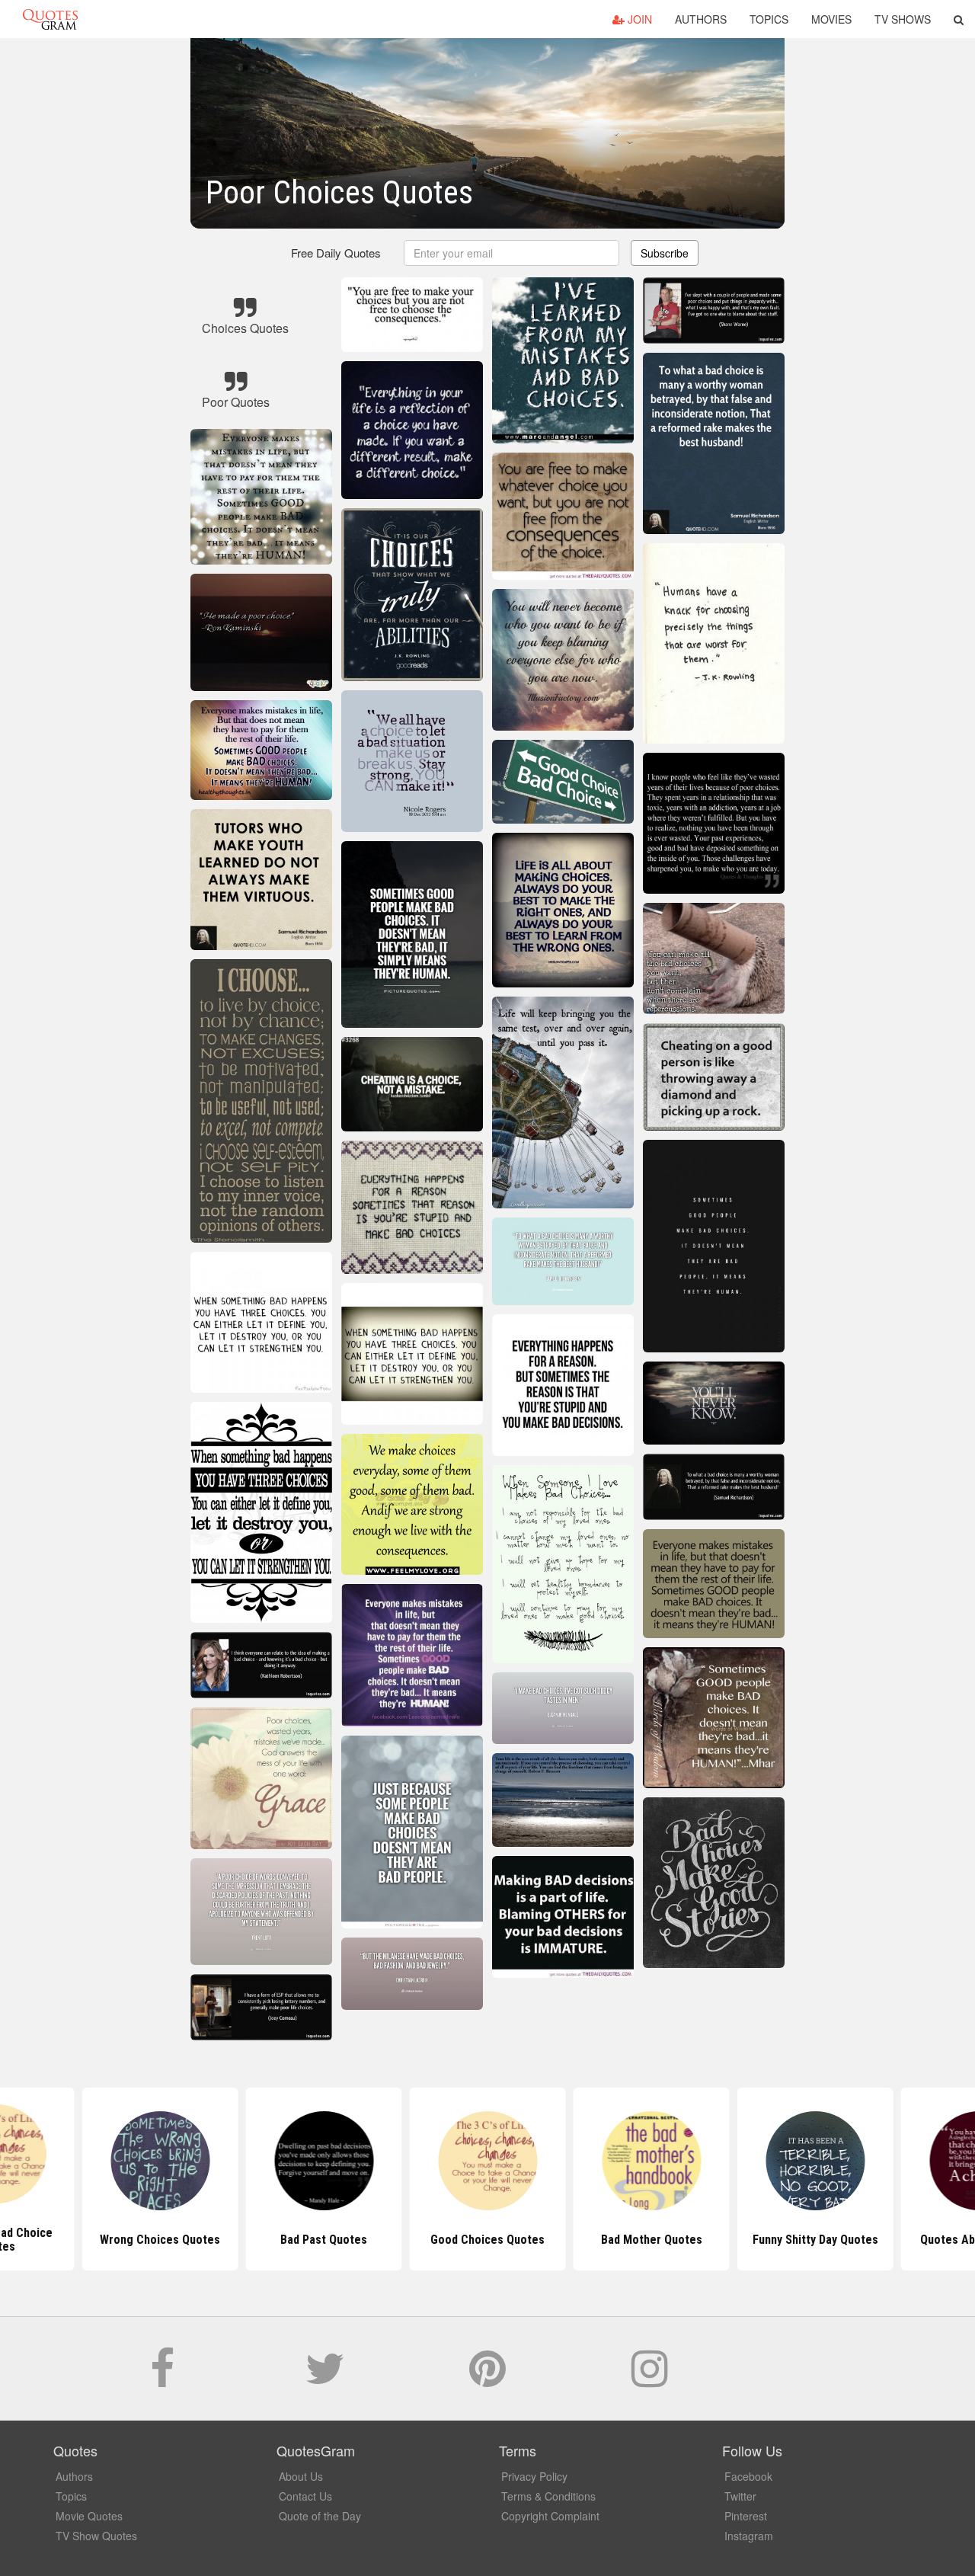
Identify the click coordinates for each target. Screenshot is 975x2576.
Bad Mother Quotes (652, 2240)
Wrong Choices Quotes (160, 2240)
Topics (769, 19)
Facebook (748, 2476)
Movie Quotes (89, 2516)
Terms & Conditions (548, 2496)
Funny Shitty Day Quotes (815, 2240)
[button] (959, 19)
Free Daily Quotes (336, 253)
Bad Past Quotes (324, 2240)
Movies (831, 19)
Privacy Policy (534, 2476)
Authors (701, 19)
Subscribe (665, 253)
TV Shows (903, 19)
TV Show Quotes (96, 2536)
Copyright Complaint (550, 2516)
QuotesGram (50, 19)
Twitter (740, 2496)
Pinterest (746, 2516)
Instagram (749, 2536)
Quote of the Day (320, 2516)
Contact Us (305, 2496)
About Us (301, 2476)
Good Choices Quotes (487, 2240)
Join (638, 19)
